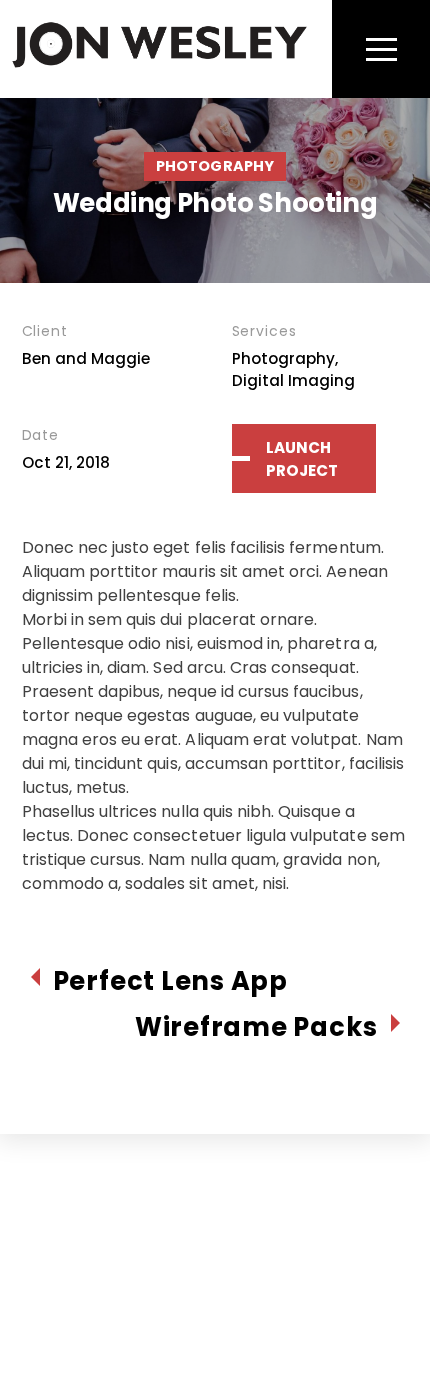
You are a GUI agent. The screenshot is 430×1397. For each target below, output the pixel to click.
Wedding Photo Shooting (215, 203)
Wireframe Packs (256, 1027)
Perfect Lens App (170, 981)
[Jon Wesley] (159, 61)
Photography (215, 166)
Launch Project (302, 458)
